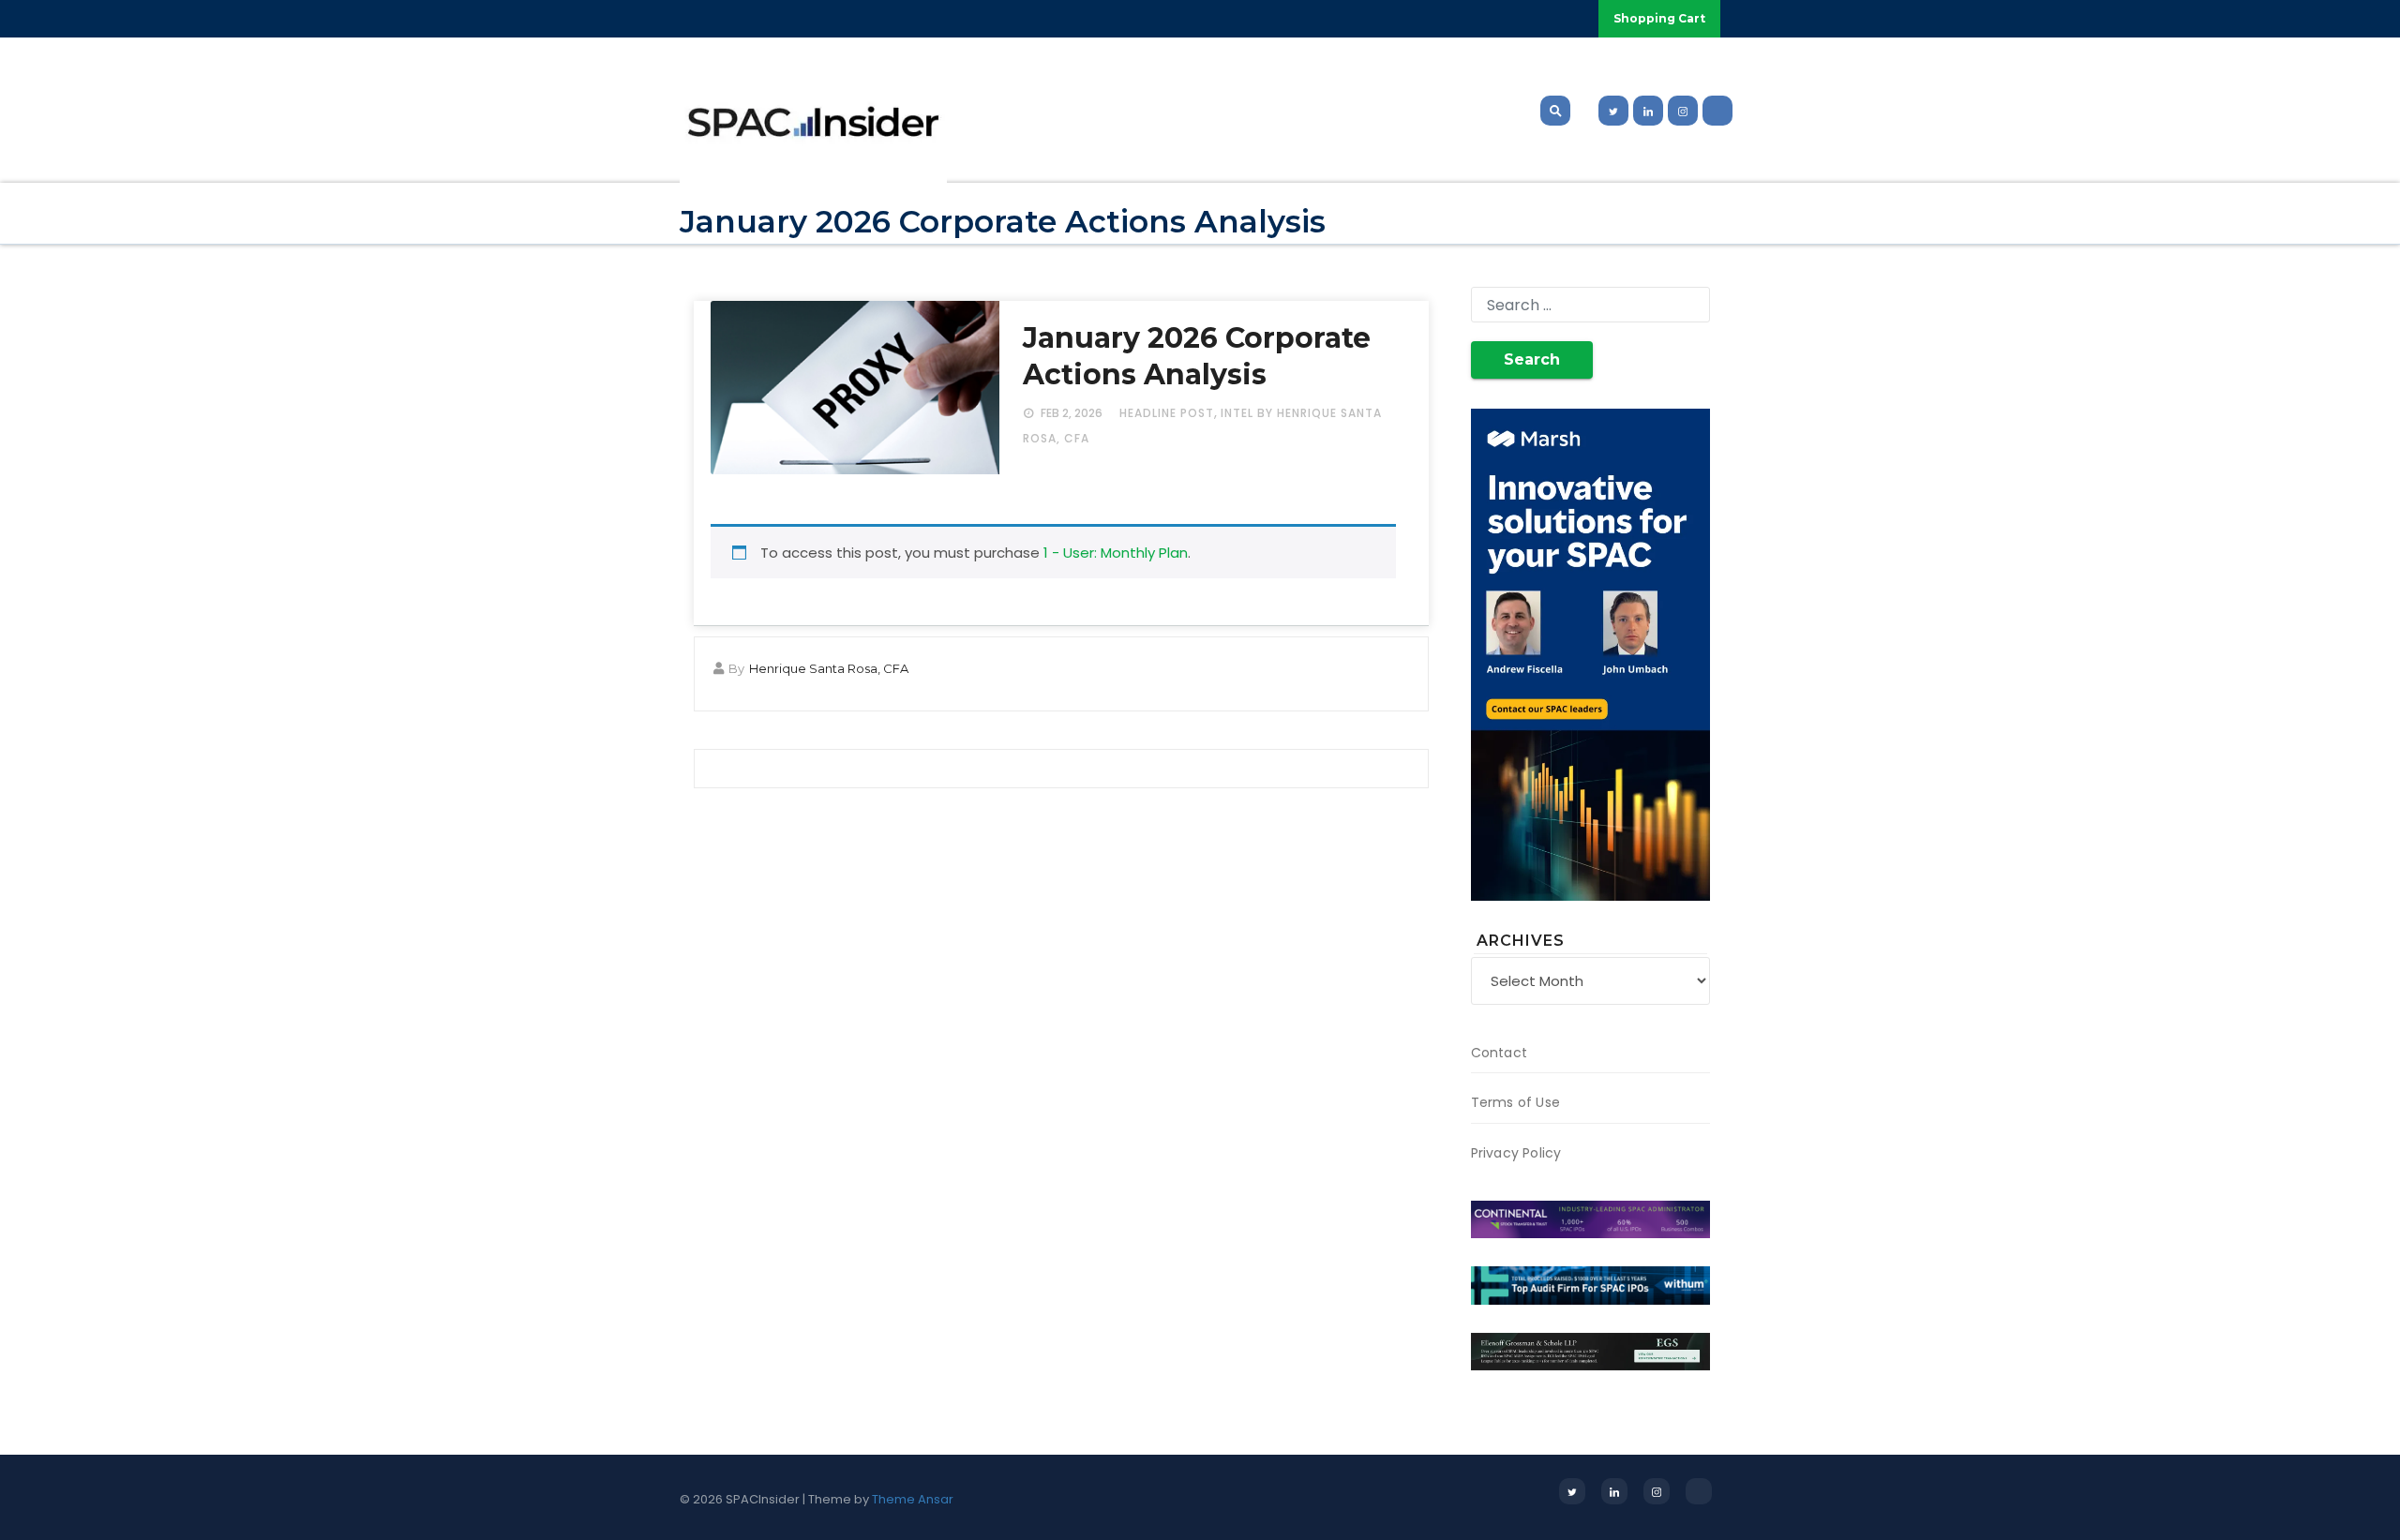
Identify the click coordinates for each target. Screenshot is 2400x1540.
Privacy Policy (1516, 1153)
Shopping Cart (1659, 18)
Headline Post (1167, 413)
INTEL (1237, 413)
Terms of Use (1515, 1102)
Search (1532, 359)
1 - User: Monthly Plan (1116, 553)
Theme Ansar (913, 1499)
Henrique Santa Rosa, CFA (829, 668)
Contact (1499, 1053)
